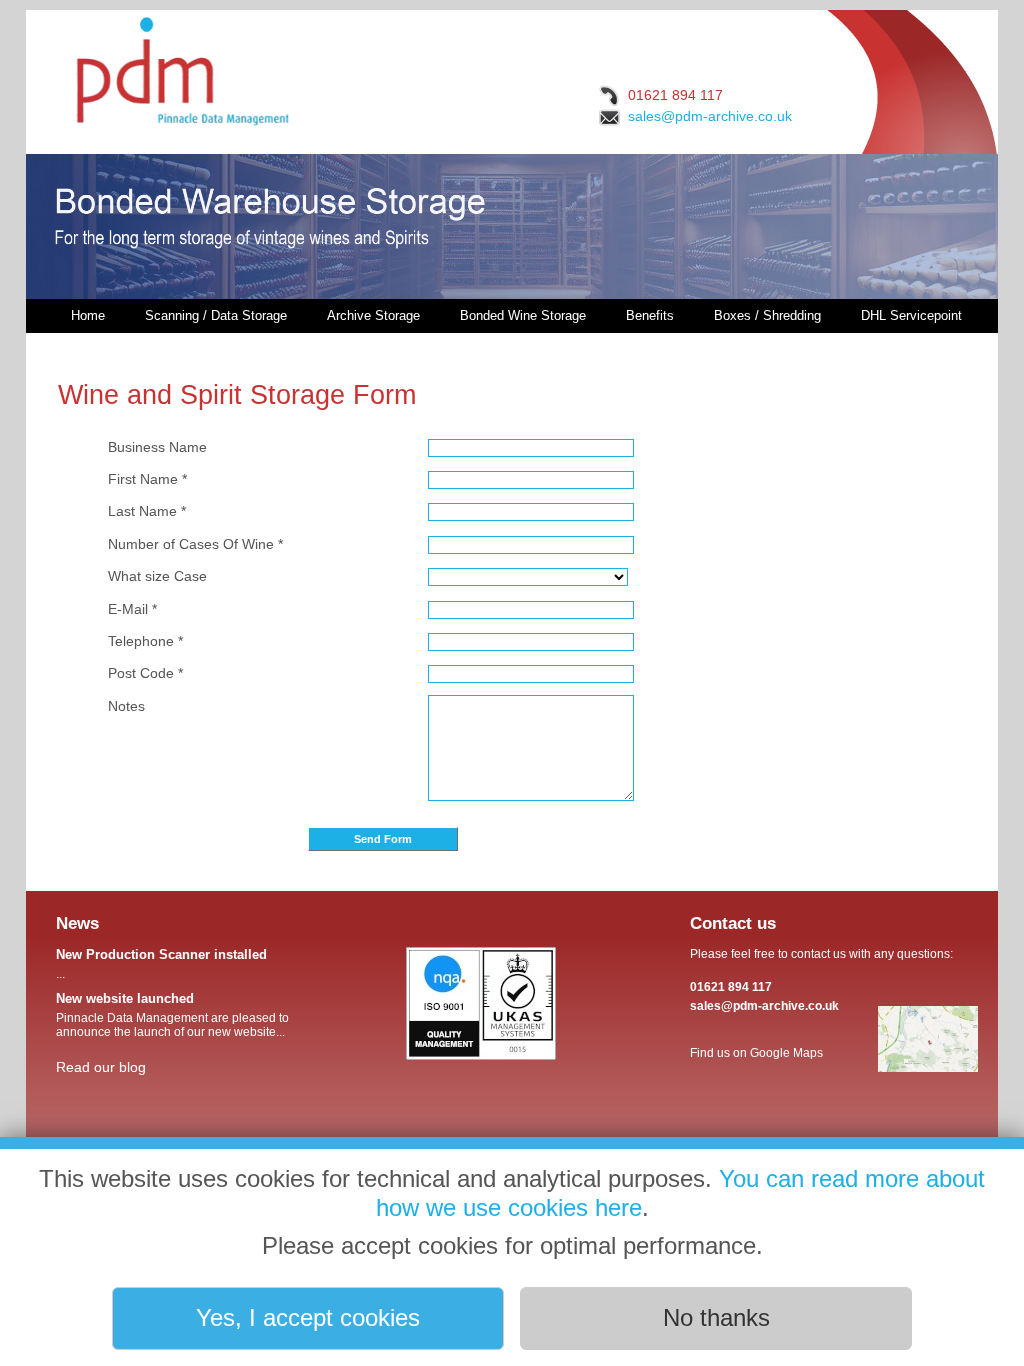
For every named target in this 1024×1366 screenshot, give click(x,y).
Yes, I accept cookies (308, 1317)
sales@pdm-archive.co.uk (710, 116)
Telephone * (145, 641)
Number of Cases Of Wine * (195, 544)
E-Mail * (132, 609)
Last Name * (147, 511)
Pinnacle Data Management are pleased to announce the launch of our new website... (172, 1015)
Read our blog (101, 1067)
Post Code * (145, 673)
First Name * (147, 479)
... (161, 964)
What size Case (157, 576)
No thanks (716, 1317)
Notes (126, 706)
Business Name (157, 447)
